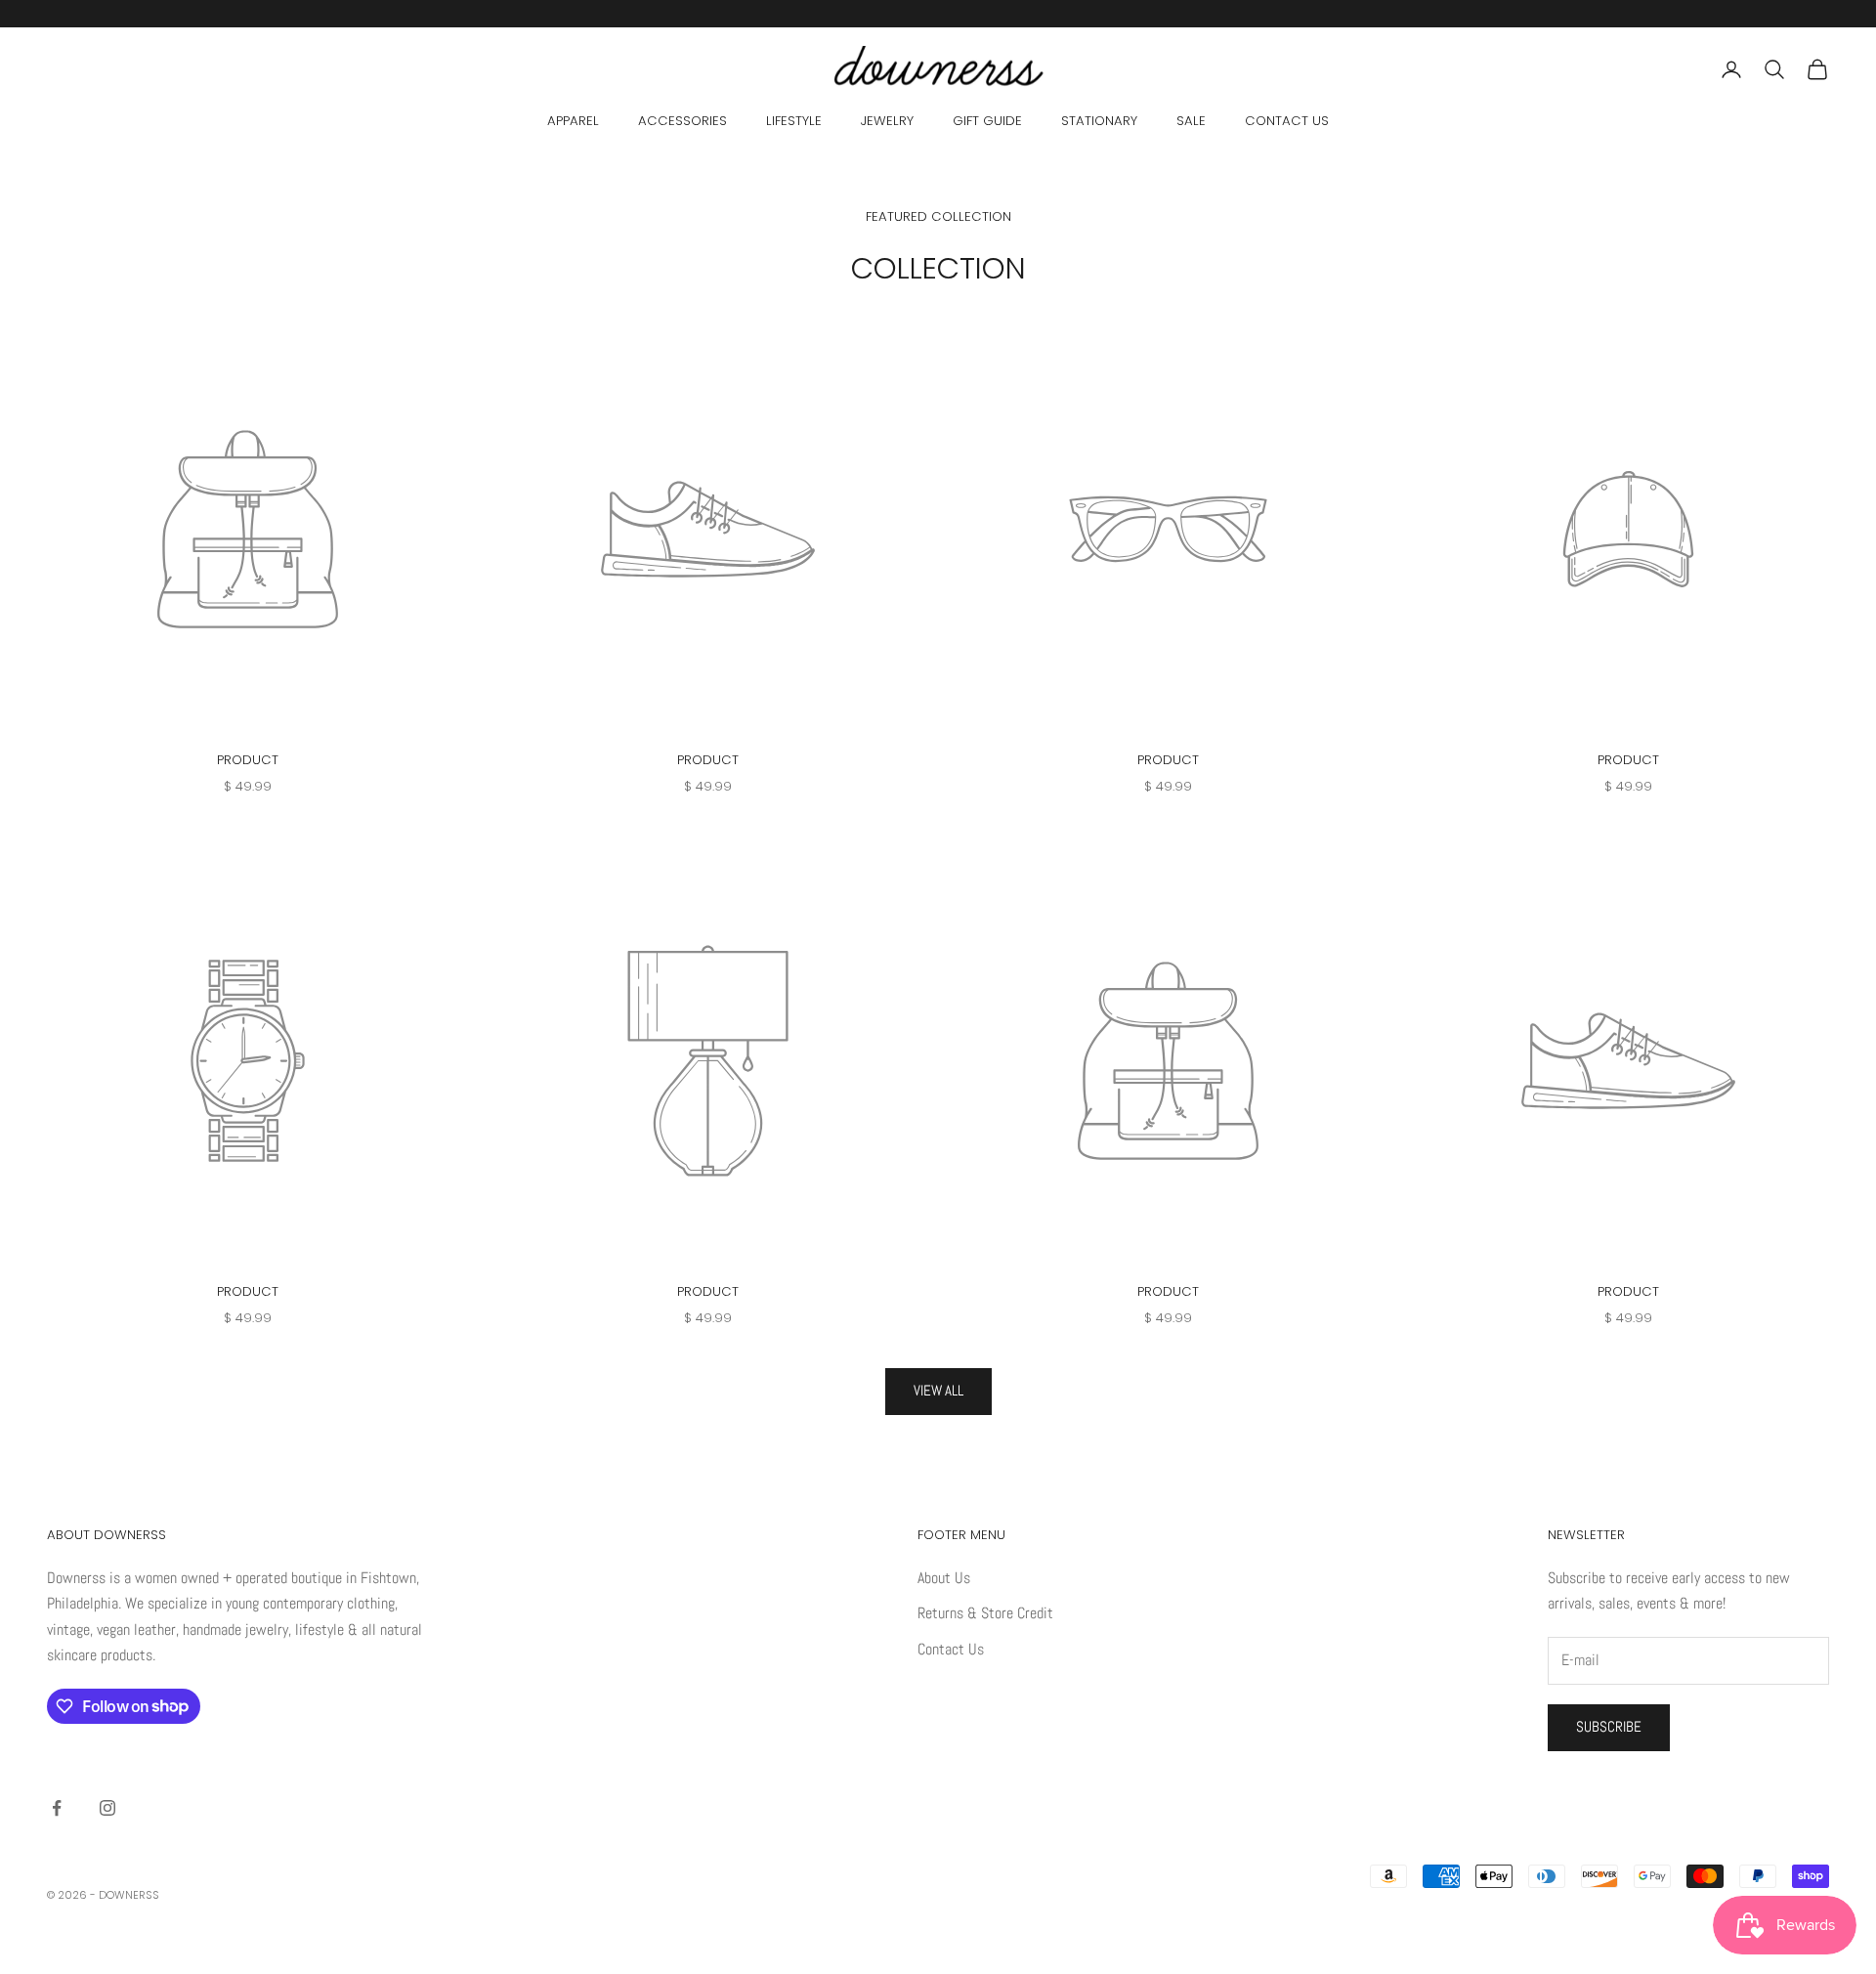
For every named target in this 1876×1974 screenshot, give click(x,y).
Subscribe (1609, 1726)
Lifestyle (794, 121)
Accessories (682, 121)
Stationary (1099, 121)
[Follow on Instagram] (107, 1808)
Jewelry (887, 121)
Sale (1191, 121)
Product (248, 760)
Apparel (573, 121)
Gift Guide (987, 121)
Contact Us (1287, 121)
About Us (944, 1578)
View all (938, 1390)
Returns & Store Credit (985, 1613)
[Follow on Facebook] (57, 1808)
